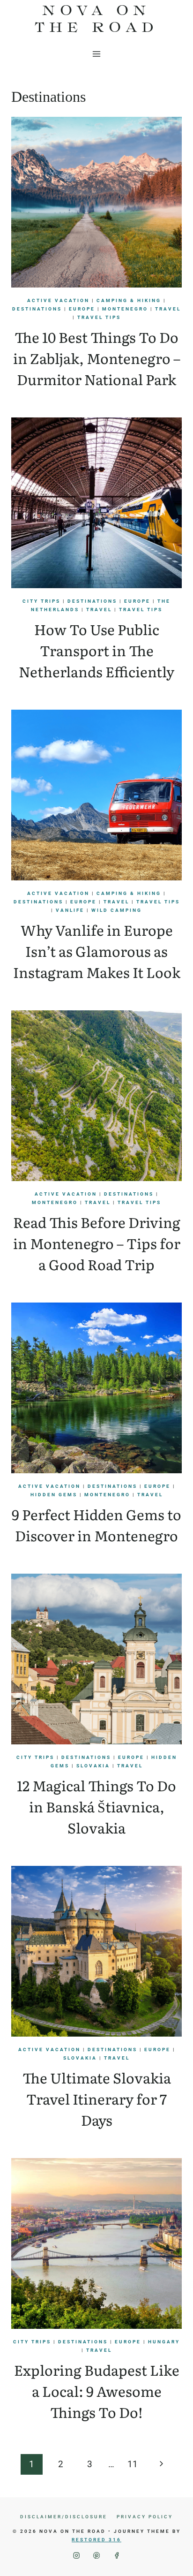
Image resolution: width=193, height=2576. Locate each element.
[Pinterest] (97, 2556)
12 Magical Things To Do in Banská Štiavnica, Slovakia (96, 1806)
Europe (82, 309)
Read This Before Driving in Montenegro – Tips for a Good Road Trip (97, 1243)
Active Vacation (58, 300)
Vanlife (70, 910)
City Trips (41, 601)
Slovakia (93, 1766)
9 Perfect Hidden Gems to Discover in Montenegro (96, 1525)
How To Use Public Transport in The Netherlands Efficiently (96, 650)
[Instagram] (77, 2556)
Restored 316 (96, 2540)
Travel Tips (99, 317)
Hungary (164, 2342)
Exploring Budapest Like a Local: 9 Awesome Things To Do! (97, 2391)
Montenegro (125, 309)
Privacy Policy (145, 2517)
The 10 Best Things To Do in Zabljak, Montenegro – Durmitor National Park (97, 358)
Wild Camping (117, 910)
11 (133, 2464)
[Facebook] (117, 2556)
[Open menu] (97, 54)
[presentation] (96, 202)
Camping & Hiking (129, 300)
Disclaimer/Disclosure (64, 2517)
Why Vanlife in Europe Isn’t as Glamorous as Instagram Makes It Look (97, 951)
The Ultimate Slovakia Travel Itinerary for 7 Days (97, 2099)
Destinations (37, 309)
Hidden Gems (54, 1495)
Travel (168, 309)
